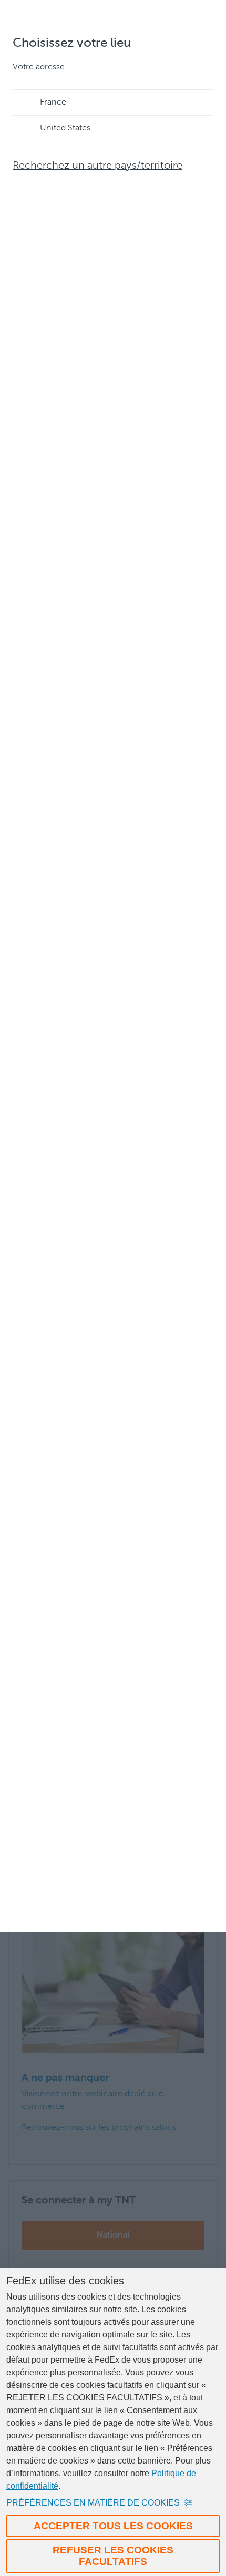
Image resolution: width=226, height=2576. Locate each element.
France (53, 102)
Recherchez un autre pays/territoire (97, 166)
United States (65, 128)
